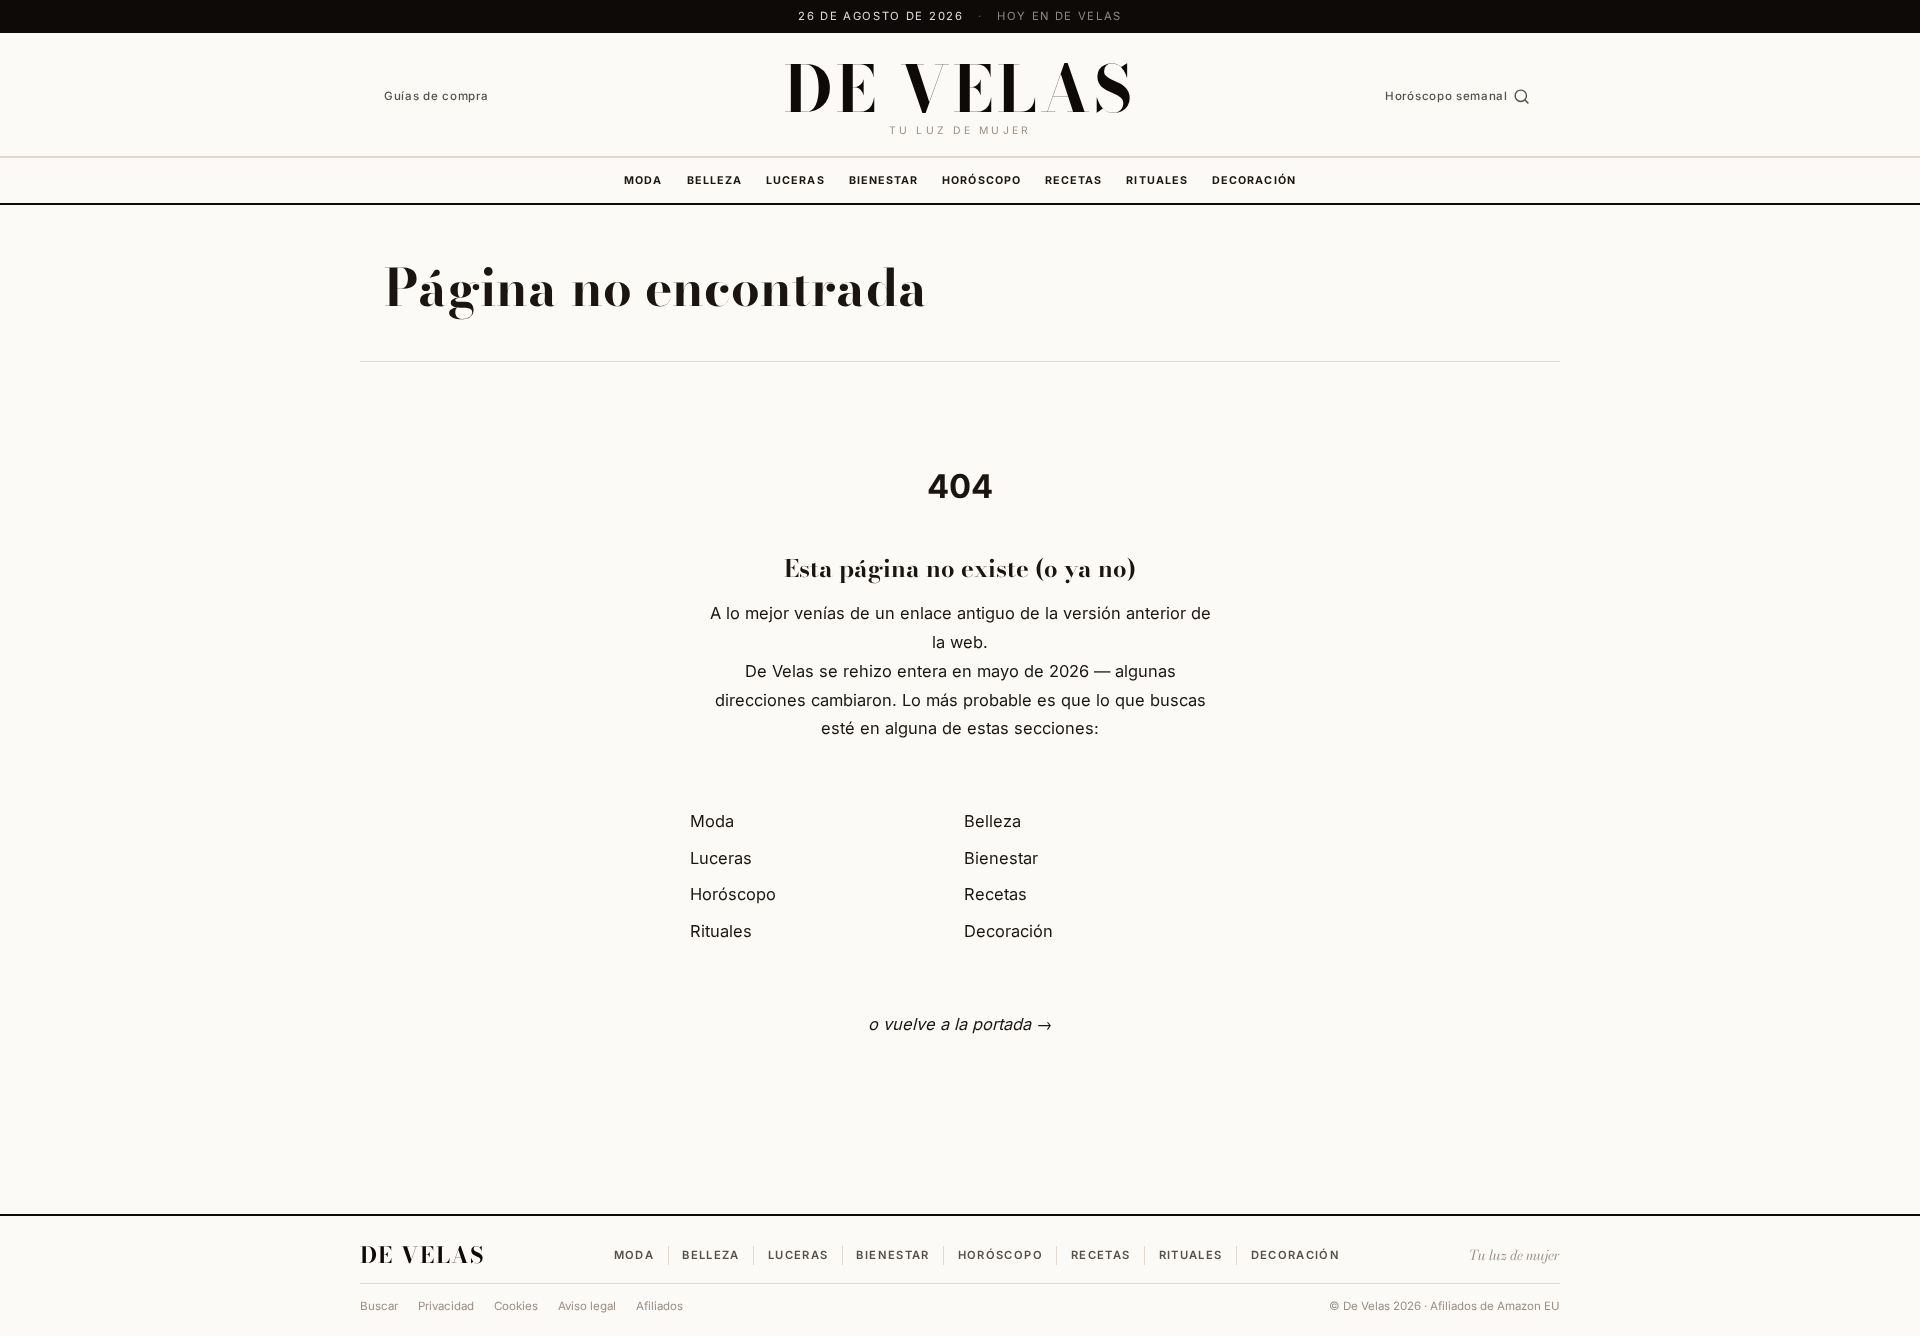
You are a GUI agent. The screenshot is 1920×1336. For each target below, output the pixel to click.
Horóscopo (981, 180)
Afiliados (659, 1306)
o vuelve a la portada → (960, 1024)
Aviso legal (587, 1306)
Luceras (795, 180)
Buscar (379, 1306)
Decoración (1254, 180)
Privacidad (446, 1306)
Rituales (1157, 180)
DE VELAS (960, 89)
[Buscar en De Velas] (1522, 96)
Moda (643, 180)
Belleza (715, 180)
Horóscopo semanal (1446, 96)
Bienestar (884, 180)
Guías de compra (436, 96)
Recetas (1074, 180)
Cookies (516, 1306)
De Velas (422, 1255)
